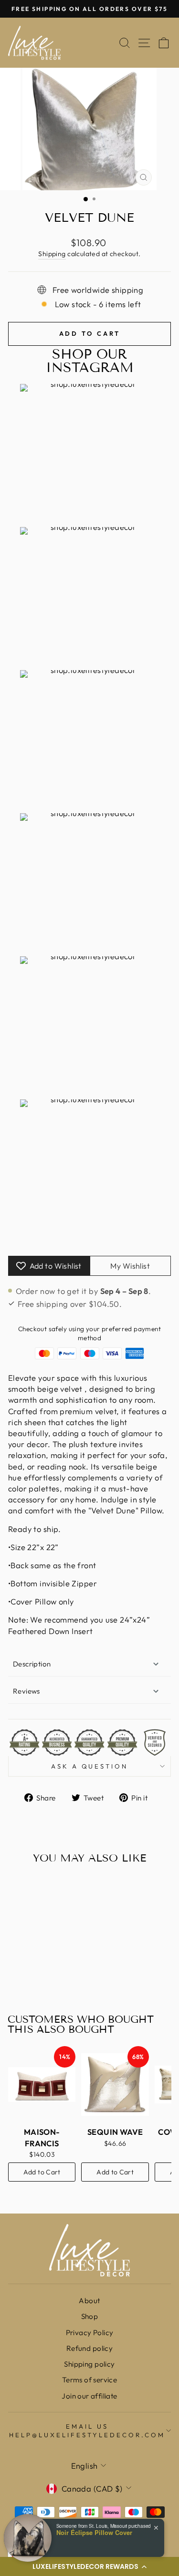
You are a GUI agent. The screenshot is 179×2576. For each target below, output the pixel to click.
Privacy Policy (90, 2333)
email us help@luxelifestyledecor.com (87, 2431)
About (89, 2301)
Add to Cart (42, 2172)
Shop (90, 2316)
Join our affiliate (89, 2396)
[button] (89, 2566)
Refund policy (89, 2348)
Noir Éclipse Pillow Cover (94, 2533)
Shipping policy (89, 2364)
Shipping (52, 254)
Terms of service (90, 2380)
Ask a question (90, 1766)
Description (32, 1664)
